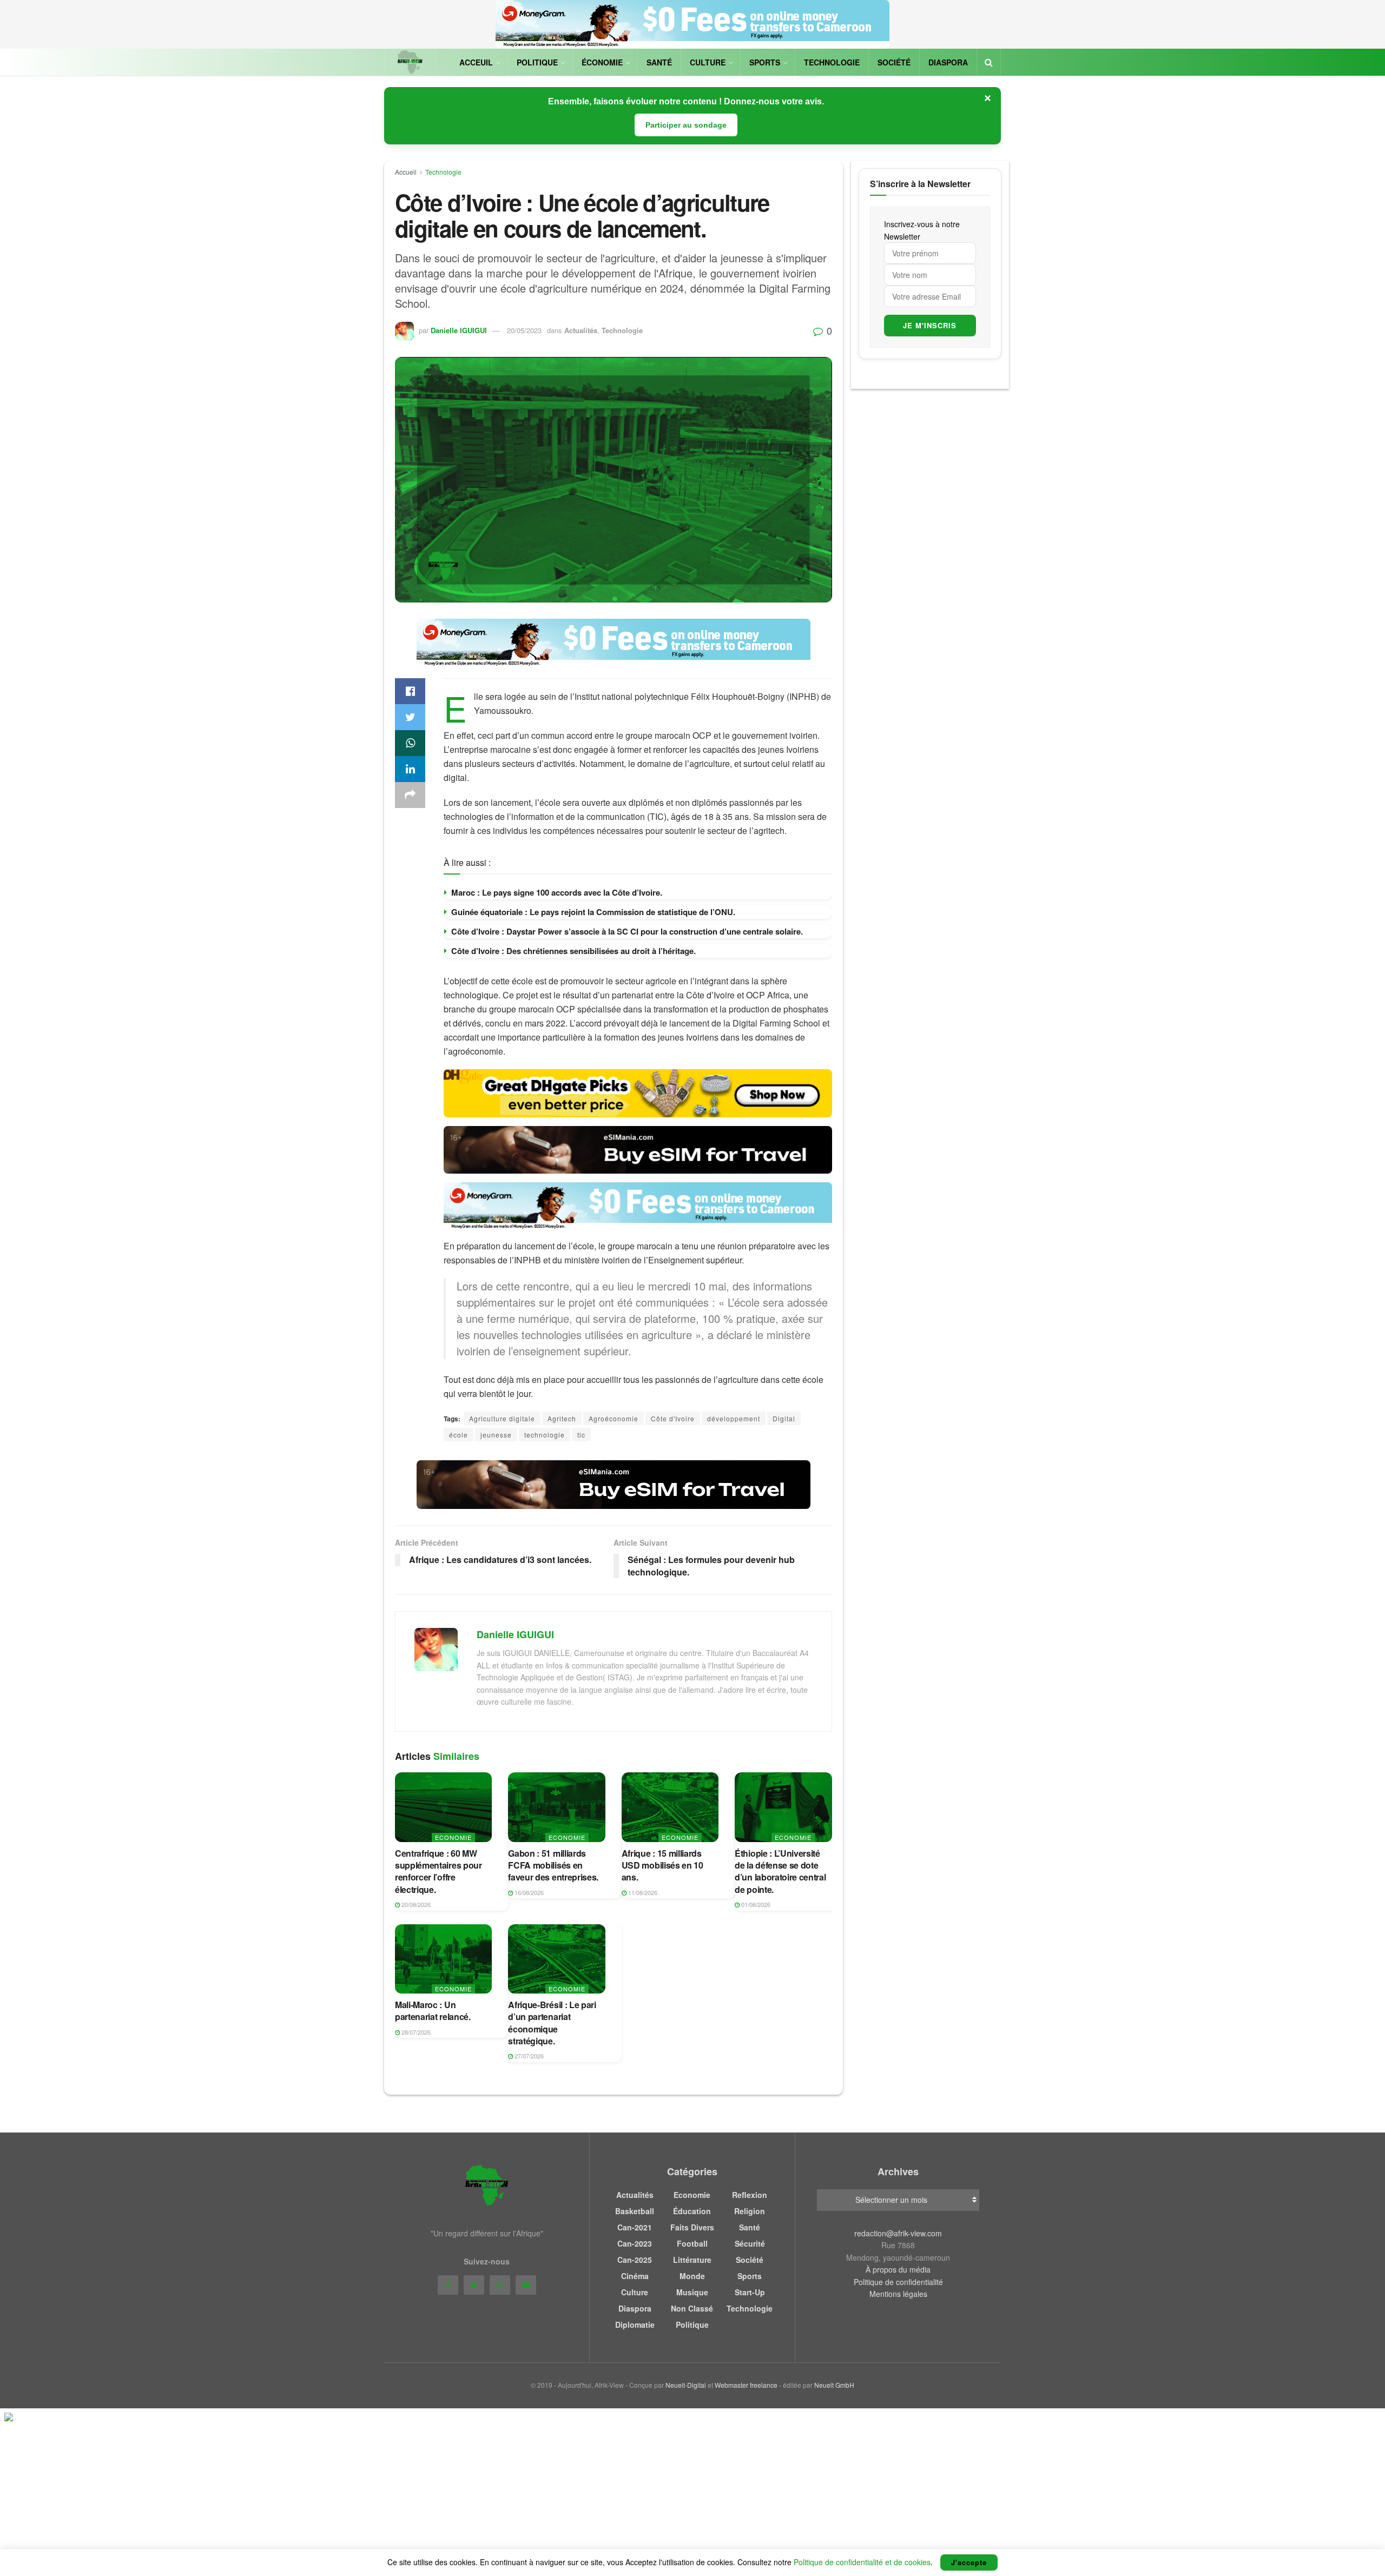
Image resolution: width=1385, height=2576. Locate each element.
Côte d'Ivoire (673, 1418)
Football (692, 2243)
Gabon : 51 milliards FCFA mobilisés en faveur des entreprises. (553, 1865)
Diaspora (948, 62)
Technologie (832, 62)
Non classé (692, 2308)
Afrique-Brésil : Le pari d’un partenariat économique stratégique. (552, 2023)
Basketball (635, 2211)
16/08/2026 (528, 1892)
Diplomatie (635, 2325)
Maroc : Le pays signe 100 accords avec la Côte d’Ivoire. (557, 892)
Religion (750, 2211)
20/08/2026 (415, 1904)
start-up (750, 2292)
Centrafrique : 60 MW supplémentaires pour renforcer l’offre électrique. (438, 1871)
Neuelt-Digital (686, 2385)
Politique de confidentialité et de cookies (862, 2562)
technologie (545, 1435)
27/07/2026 (528, 2056)
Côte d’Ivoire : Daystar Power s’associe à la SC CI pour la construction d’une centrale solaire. (627, 931)
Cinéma (635, 2276)
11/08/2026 (642, 1892)
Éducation (692, 2211)
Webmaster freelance (746, 2385)
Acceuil (476, 62)
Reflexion (750, 2195)
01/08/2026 (755, 1904)
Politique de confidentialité (898, 2282)
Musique (692, 2292)
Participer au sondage (686, 125)
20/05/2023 (524, 330)
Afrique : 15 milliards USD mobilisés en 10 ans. (662, 1865)
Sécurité (750, 2243)
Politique (537, 62)
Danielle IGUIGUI (459, 330)
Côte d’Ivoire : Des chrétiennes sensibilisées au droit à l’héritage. (573, 951)
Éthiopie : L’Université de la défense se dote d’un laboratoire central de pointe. (780, 1871)
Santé (659, 62)
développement (734, 1418)
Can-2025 (635, 2260)
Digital (784, 1418)
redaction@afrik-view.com (898, 2233)
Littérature (692, 2260)
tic (581, 1435)
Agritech (562, 1418)
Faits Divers (692, 2227)
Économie (602, 62)
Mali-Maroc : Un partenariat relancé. (433, 2011)
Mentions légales (898, 2294)
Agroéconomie (614, 1418)
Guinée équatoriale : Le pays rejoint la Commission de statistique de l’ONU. (593, 912)
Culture (708, 62)
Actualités (581, 330)
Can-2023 (635, 2243)
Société (894, 62)
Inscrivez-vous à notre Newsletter (922, 230)
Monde (692, 2276)
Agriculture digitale (502, 1418)
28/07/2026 (415, 2032)
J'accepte (969, 2562)
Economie (453, 1837)
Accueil (406, 172)
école (459, 1435)
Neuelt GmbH (834, 2385)
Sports (765, 62)
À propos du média (898, 2269)
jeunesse (496, 1435)
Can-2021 (635, 2227)
